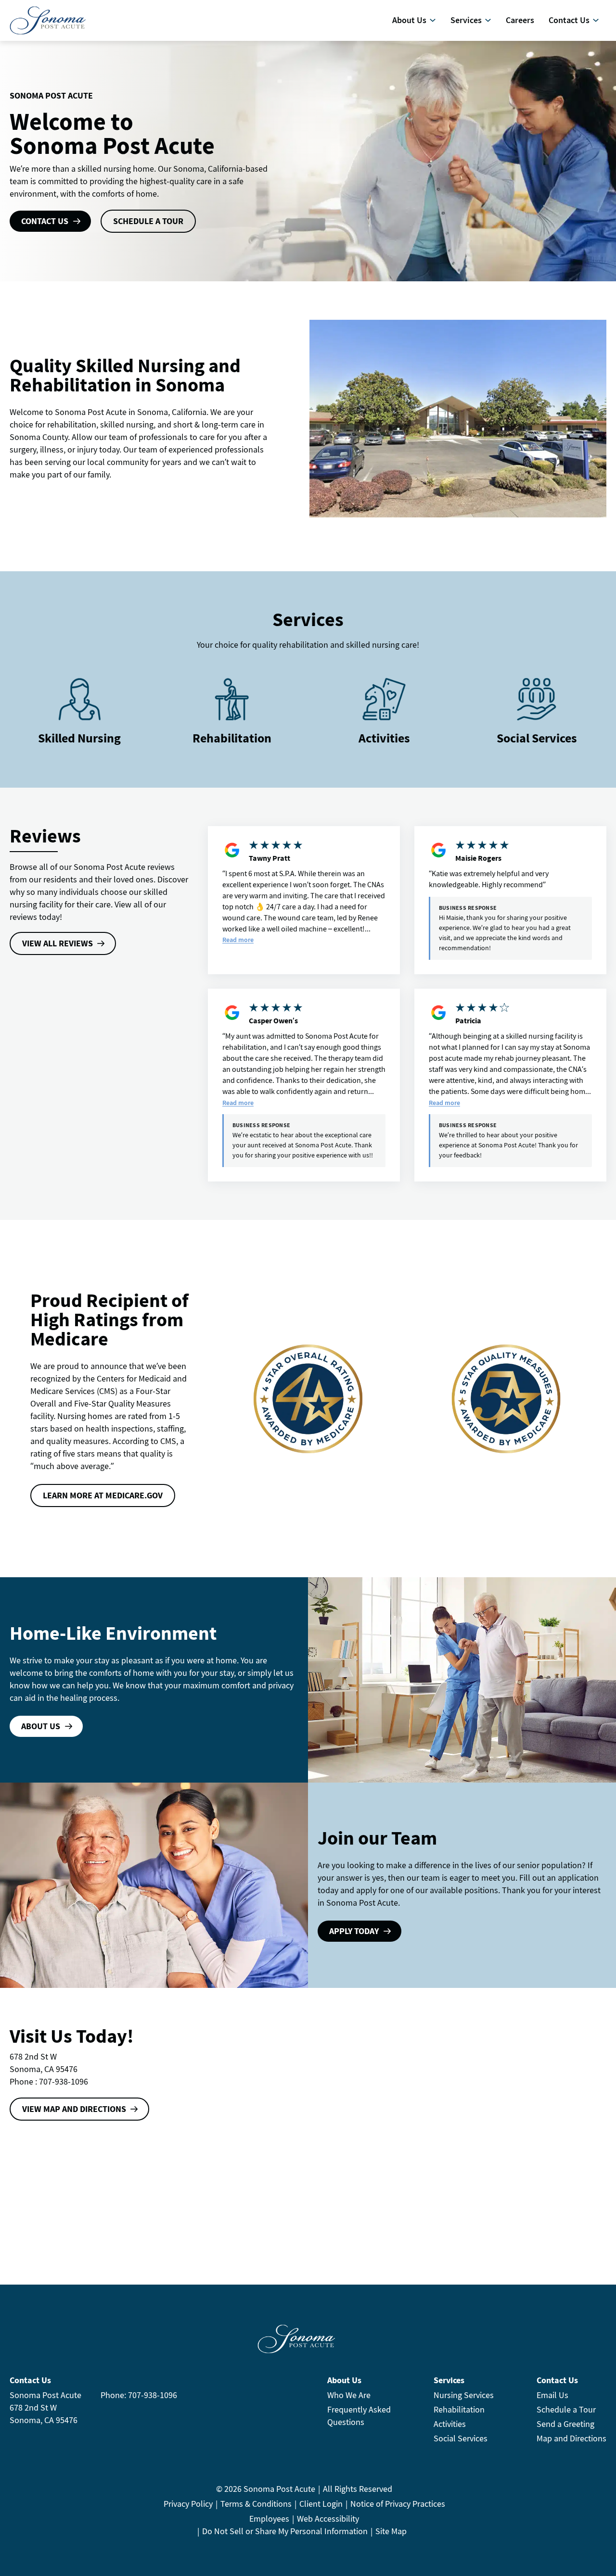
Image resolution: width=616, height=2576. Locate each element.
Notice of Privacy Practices (398, 2504)
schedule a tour (148, 221)
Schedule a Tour (566, 2409)
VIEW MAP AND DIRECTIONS (74, 2109)
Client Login (321, 2504)
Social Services (537, 738)
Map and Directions (571, 2438)
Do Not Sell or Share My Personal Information (285, 2531)
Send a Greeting (565, 2424)
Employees (269, 2519)
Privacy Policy (188, 2504)
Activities (384, 738)
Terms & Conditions (256, 2504)
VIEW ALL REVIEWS (58, 943)
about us (41, 1726)
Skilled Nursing (79, 738)
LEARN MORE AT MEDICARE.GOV (103, 1495)
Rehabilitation (459, 2409)
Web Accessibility (328, 2519)
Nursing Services (464, 2395)
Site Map (391, 2531)
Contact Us (45, 221)
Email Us (552, 2395)
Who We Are (349, 2395)
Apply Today (354, 1931)
